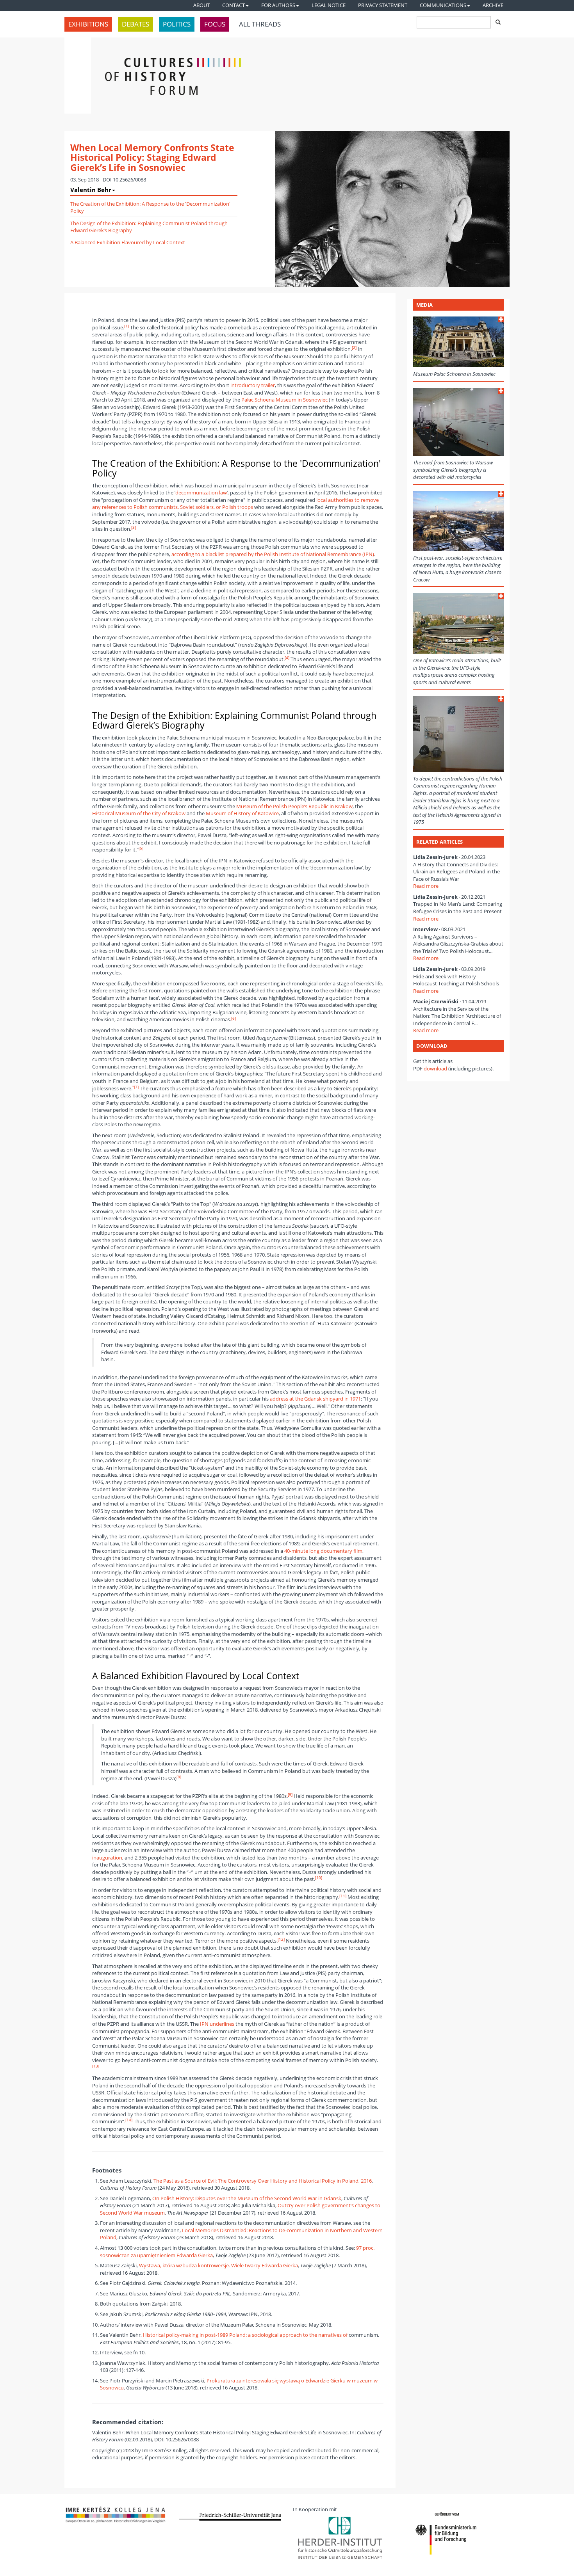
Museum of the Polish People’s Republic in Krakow (294, 806)
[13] (96, 2066)
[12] (281, 1939)
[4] (287, 658)
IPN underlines (217, 2024)
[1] (127, 326)
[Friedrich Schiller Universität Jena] (230, 2517)
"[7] (135, 1087)
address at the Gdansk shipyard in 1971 (315, 1399)
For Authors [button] (278, 5)
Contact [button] (234, 5)
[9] (290, 1795)
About (201, 5)
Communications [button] (443, 5)
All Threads (260, 24)
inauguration (107, 1858)
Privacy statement (383, 5)
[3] (134, 527)
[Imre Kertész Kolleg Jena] (116, 2515)
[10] (319, 1878)
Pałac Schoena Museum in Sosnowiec (284, 400)
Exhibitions (88, 24)
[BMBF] (459, 2535)
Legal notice (329, 5)
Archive (493, 5)
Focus (215, 24)
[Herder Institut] (344, 2538)
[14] (129, 2120)
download (435, 1068)
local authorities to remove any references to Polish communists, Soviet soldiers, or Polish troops (235, 504)
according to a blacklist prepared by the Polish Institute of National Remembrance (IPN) (273, 554)
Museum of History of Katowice (242, 813)
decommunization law (201, 492)
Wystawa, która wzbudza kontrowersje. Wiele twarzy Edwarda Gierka (218, 2265)
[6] (234, 1018)
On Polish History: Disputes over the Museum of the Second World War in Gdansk (247, 2198)
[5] (141, 848)
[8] (179, 1777)
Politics (177, 24)
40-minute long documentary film (323, 1551)
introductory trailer (253, 385)
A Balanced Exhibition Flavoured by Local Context (128, 242)
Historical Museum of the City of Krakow (139, 813)
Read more (426, 886)
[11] (343, 1896)
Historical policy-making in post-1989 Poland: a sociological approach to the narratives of (245, 2335)
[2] (354, 348)
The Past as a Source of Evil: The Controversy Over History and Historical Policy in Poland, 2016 (263, 2181)
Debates (135, 24)
